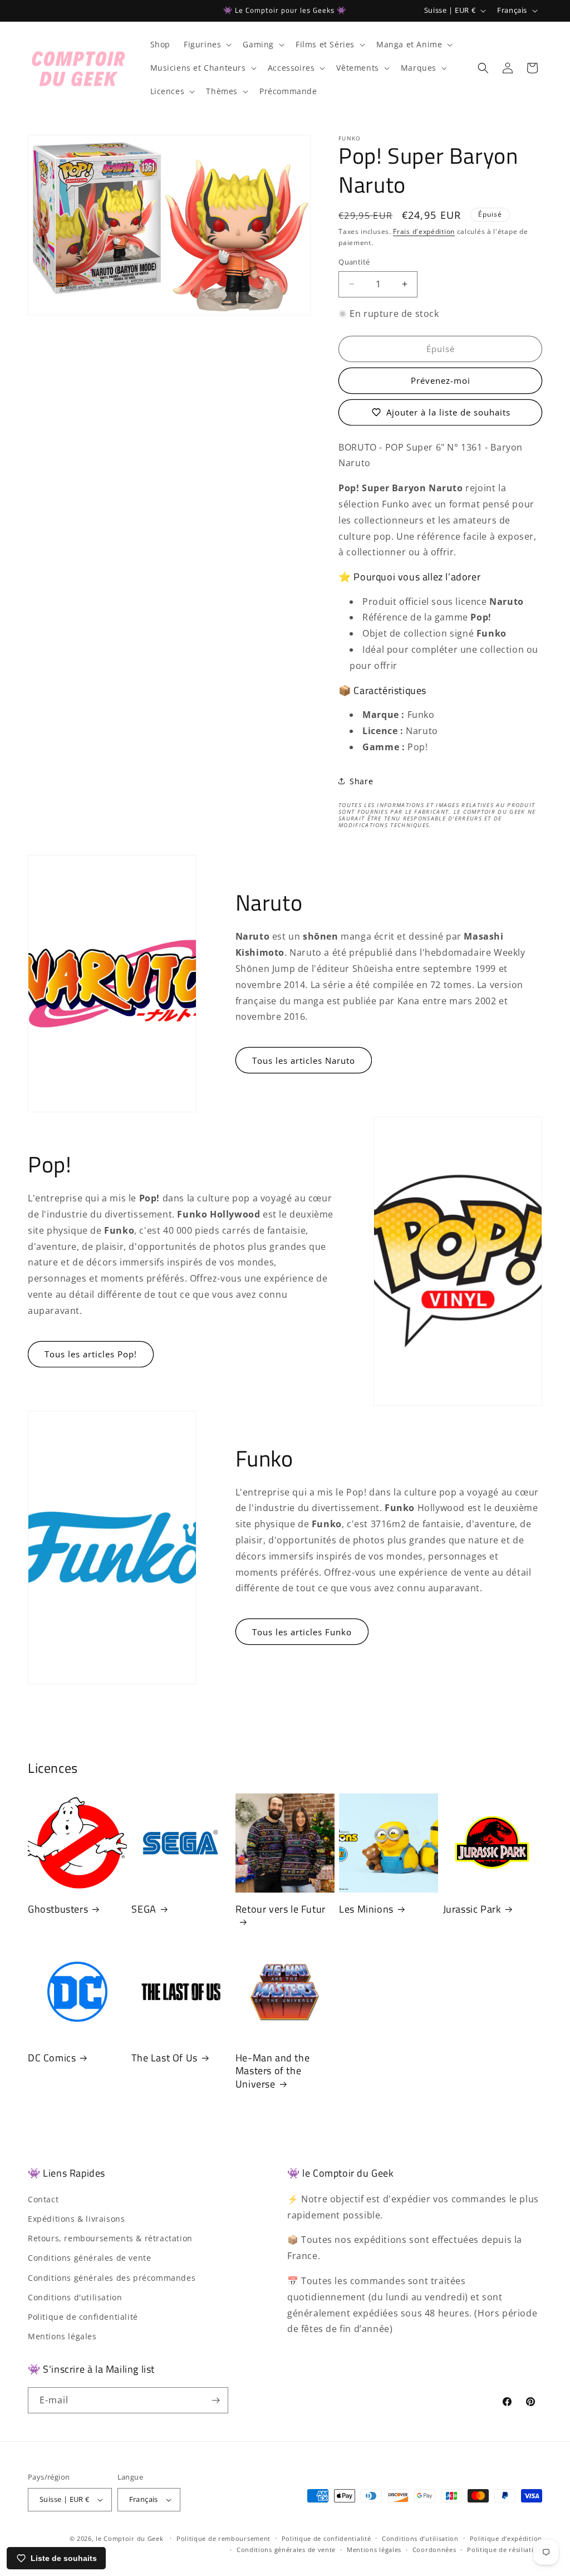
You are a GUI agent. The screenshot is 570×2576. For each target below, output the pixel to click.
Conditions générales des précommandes (112, 2278)
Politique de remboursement (223, 2538)
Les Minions (366, 1909)
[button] (207, 45)
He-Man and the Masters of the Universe (272, 2071)
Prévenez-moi (441, 380)
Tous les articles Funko (302, 1632)
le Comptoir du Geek (129, 2538)
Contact (43, 2199)
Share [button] (361, 781)
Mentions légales (62, 2336)
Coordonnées (434, 2550)
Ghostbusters (58, 1909)
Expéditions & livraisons (76, 2219)
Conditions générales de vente (89, 2258)
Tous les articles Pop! (91, 1354)
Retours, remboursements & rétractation (110, 2238)
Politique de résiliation (505, 2550)
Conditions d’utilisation (420, 2538)
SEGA (144, 1909)
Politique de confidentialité (83, 2317)
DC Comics (52, 2058)
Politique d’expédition (506, 2538)
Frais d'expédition (424, 231)
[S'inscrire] (215, 2400)
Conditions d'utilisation (75, 2297)
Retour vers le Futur (281, 1910)
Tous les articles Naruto (304, 1060)
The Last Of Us (164, 2058)
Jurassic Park (472, 1909)
